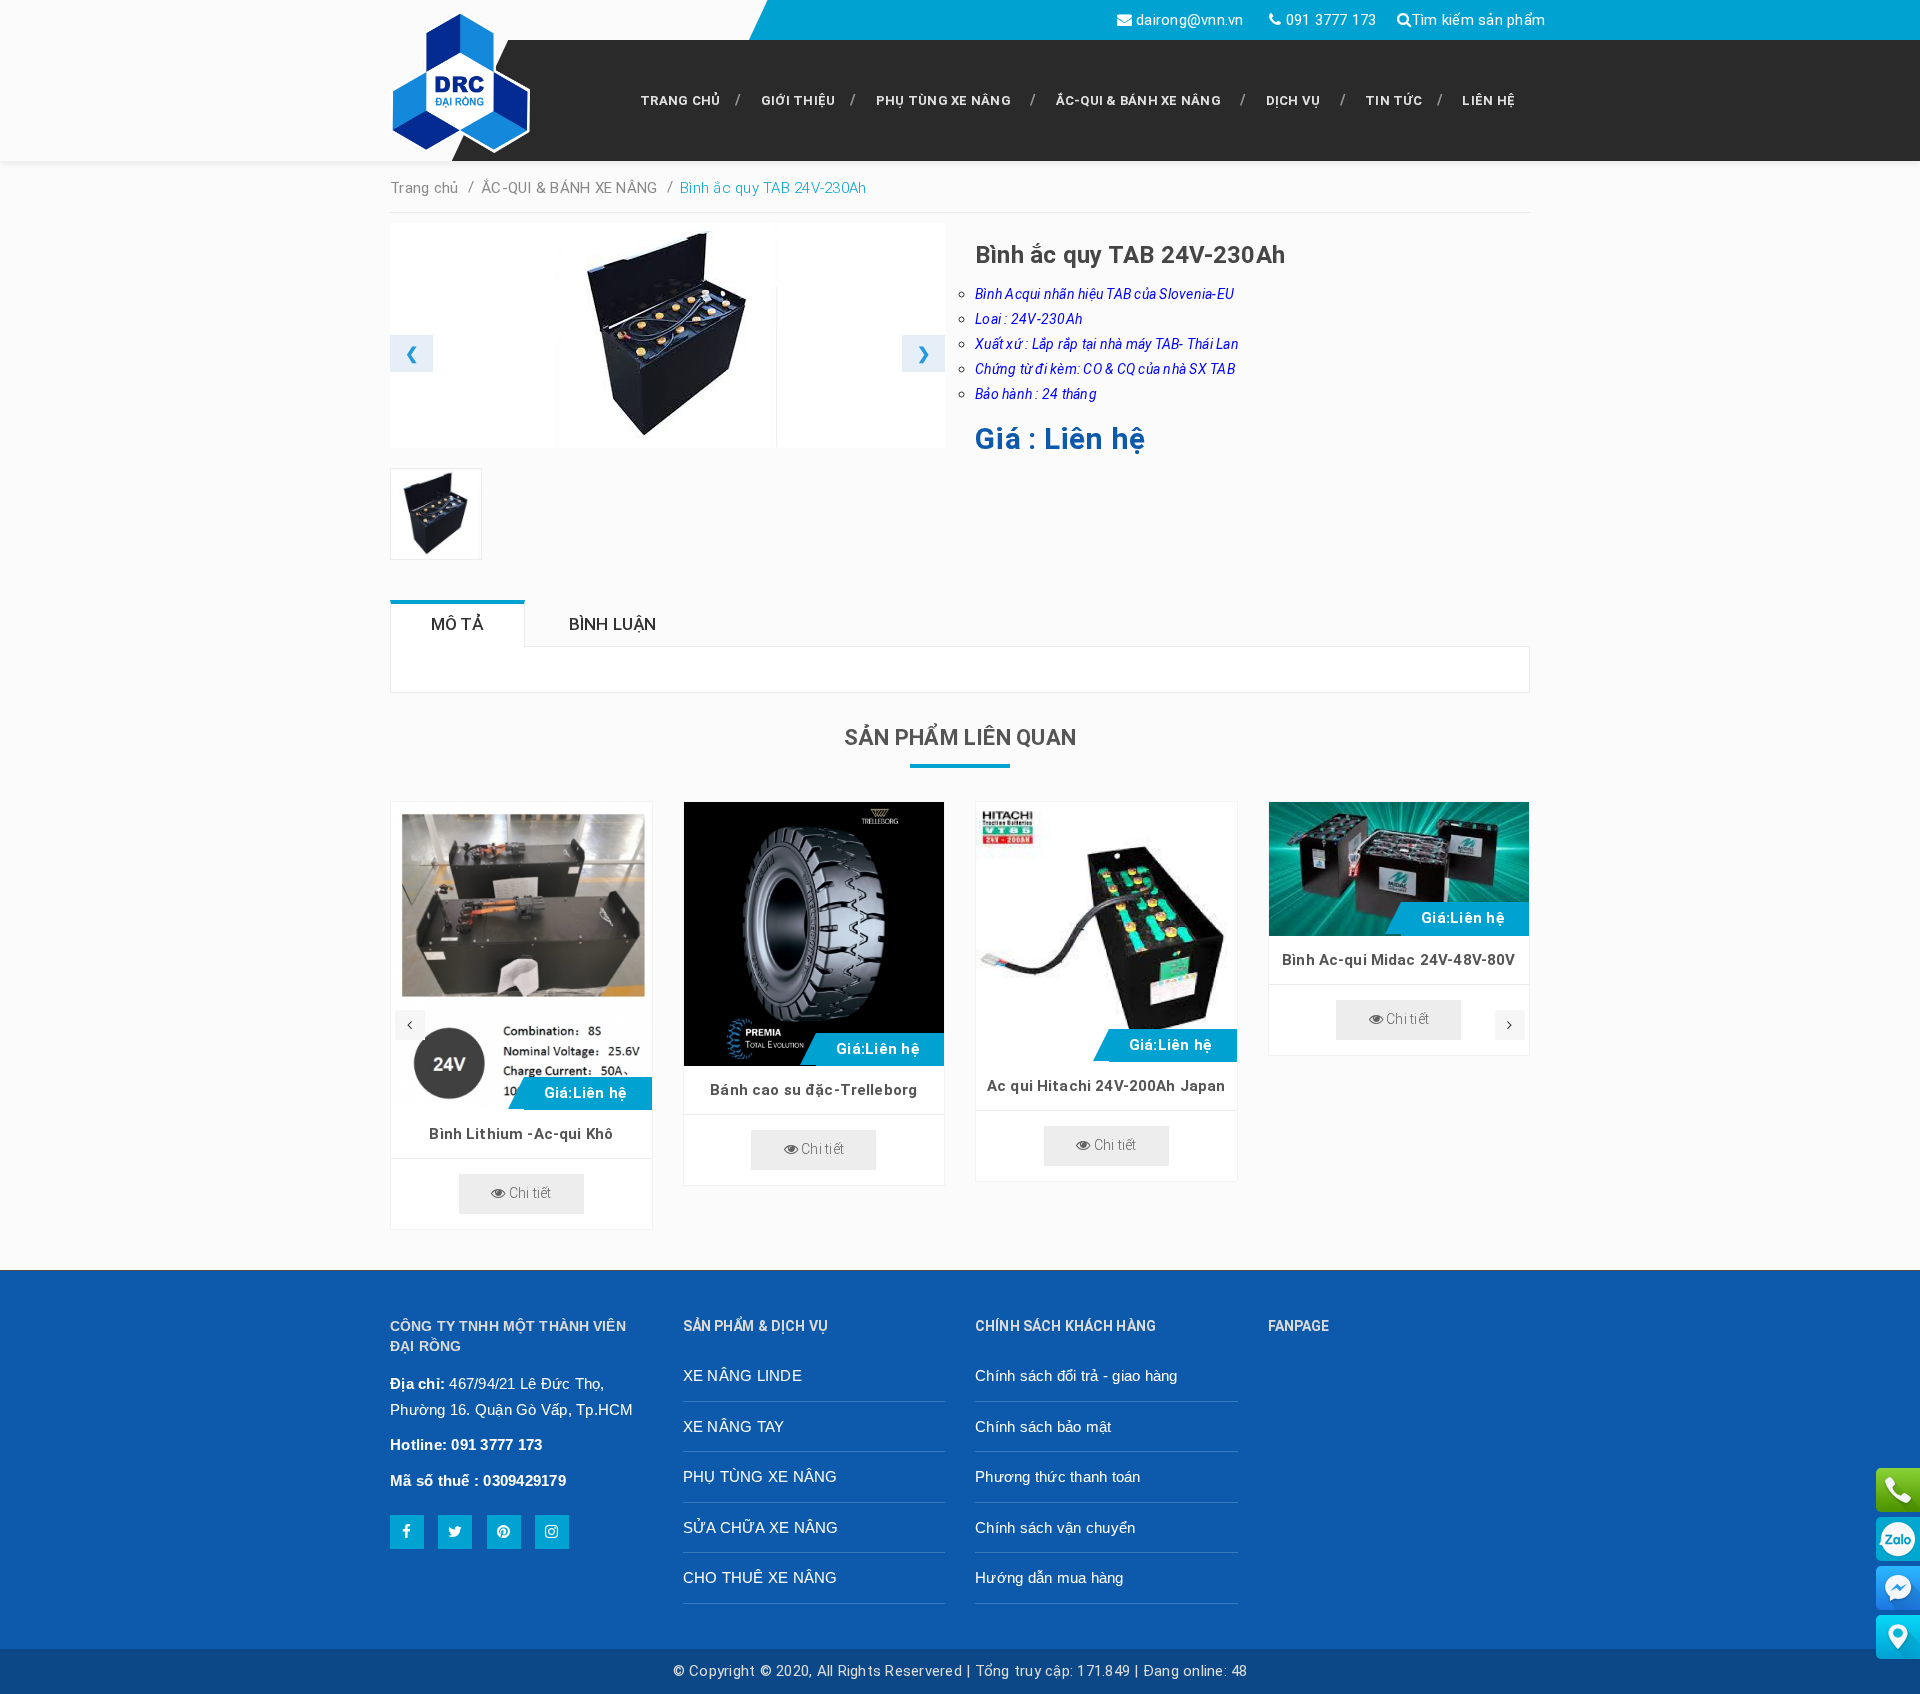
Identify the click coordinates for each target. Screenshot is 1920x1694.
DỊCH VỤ (1293, 100)
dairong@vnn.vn (1190, 20)
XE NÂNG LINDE (742, 1375)
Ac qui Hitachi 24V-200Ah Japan (1106, 1086)
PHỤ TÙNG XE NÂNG (943, 100)
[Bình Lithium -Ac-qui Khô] (521, 956)
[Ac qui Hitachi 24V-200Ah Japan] (1106, 932)
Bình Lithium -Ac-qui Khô (521, 1134)
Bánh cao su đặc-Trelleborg (813, 1090)
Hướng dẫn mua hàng (1049, 1577)
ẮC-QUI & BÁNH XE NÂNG (1138, 100)
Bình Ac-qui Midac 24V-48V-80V (1398, 960)
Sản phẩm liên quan (960, 737)
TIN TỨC (1393, 100)
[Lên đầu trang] (1860, 1669)
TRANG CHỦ (680, 100)
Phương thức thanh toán (1058, 1476)
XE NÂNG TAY (734, 1426)
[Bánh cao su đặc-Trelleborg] (814, 934)
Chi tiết (528, 1193)
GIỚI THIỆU (798, 100)
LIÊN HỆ (1488, 100)
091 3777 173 (1331, 20)
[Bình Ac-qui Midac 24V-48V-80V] (1399, 869)
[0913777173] (1898, 1489)
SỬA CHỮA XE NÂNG (761, 1527)
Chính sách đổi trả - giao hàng (1076, 1375)
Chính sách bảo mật (1043, 1426)
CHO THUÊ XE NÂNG (760, 1577)
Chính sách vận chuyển (1055, 1527)
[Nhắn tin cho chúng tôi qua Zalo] (1898, 1538)
